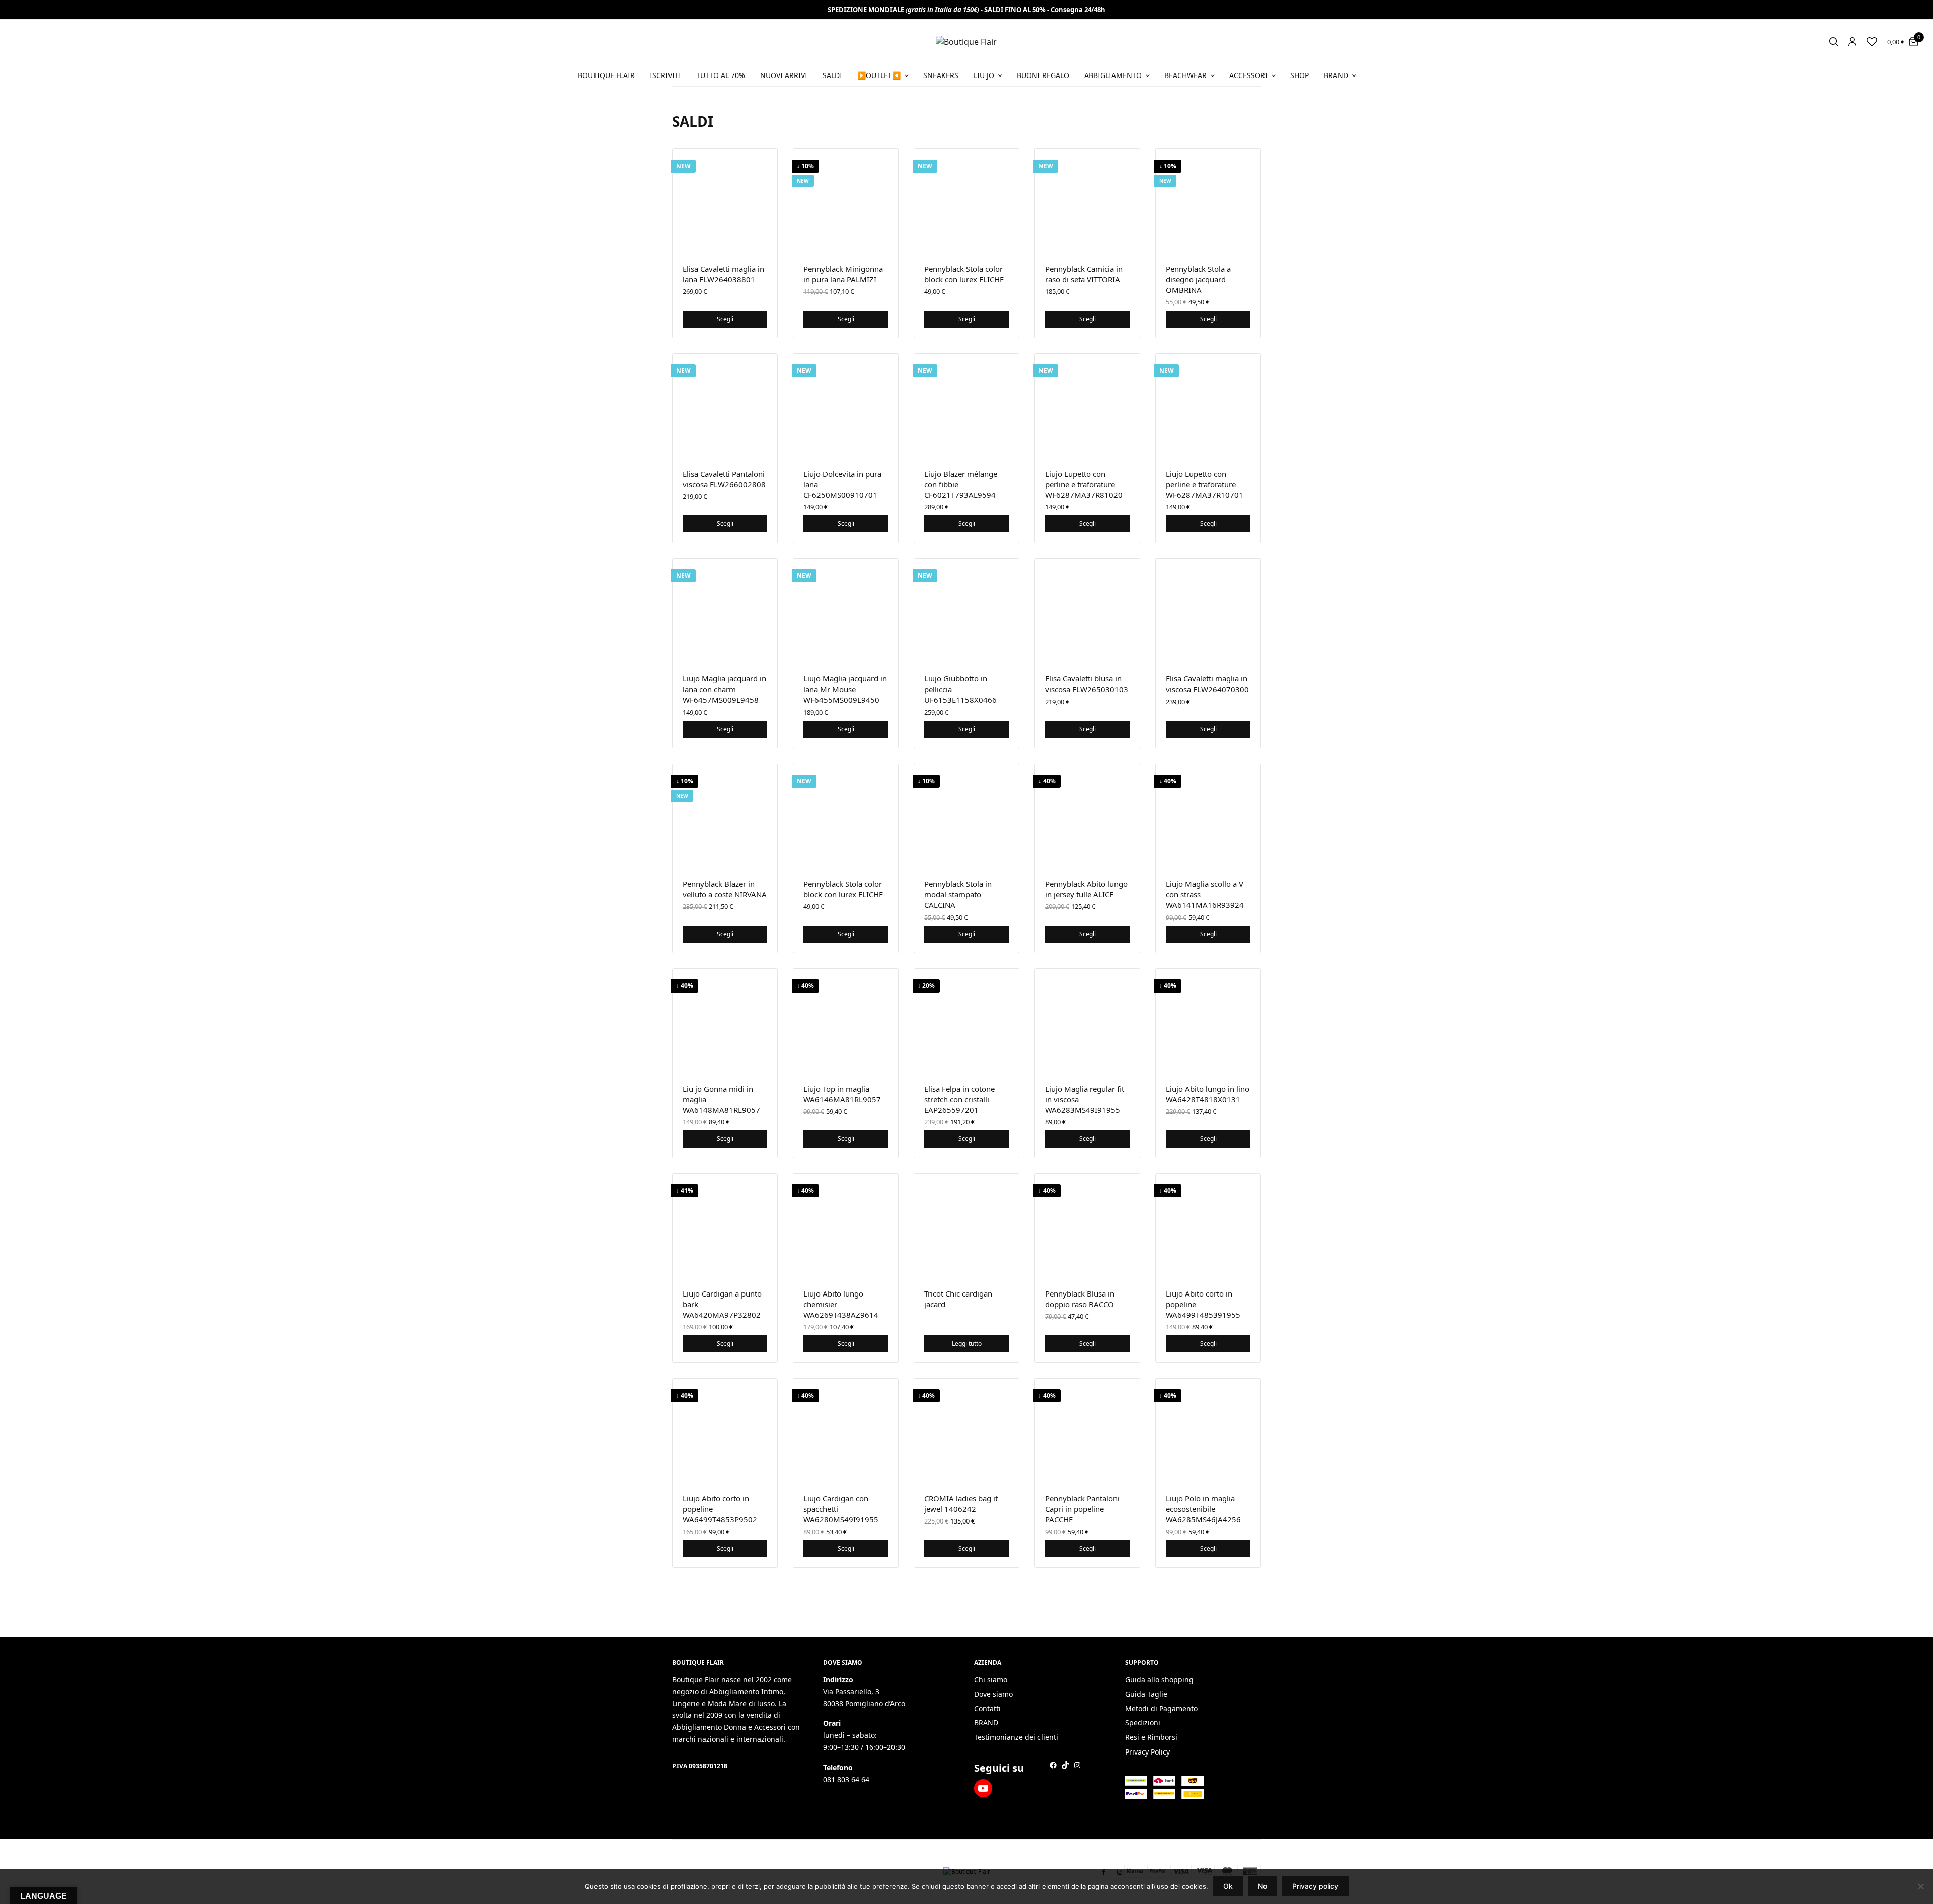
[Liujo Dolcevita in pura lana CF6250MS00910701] (846, 406)
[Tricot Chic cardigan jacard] (966, 1226)
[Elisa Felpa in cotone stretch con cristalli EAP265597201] (966, 1021)
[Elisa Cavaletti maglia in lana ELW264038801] (725, 201)
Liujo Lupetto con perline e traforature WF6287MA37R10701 (1205, 484)
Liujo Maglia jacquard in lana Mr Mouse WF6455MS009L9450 (845, 689)
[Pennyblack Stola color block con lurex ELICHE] (966, 201)
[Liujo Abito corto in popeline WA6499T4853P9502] (725, 1431)
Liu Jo (984, 75)
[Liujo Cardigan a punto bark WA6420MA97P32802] (725, 1226)
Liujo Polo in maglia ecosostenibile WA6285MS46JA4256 (1203, 1509)
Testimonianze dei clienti (1016, 1738)
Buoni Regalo (1043, 75)
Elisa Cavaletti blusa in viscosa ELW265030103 (1087, 684)
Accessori (1248, 75)
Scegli (725, 319)
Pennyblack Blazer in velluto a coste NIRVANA (725, 889)
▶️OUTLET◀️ (879, 75)
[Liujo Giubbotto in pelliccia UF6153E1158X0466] (966, 611)
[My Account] (1852, 42)
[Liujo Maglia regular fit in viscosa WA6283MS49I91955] (1087, 1021)
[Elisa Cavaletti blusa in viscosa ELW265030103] (1087, 611)
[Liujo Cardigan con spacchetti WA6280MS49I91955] (846, 1431)
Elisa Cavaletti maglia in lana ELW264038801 (723, 274)
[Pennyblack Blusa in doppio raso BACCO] (1087, 1226)
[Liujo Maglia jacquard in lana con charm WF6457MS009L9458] (725, 611)
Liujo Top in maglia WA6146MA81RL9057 (842, 1094)
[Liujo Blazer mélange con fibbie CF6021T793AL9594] (966, 406)
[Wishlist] (1872, 42)
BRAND (986, 1723)
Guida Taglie (1146, 1694)
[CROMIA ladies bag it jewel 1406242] (966, 1431)
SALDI (832, 75)
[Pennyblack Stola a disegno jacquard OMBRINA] (1208, 201)
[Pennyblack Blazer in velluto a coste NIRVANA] (725, 816)
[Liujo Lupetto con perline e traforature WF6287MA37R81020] (1087, 406)
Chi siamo (991, 1679)
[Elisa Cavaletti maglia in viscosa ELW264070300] (1208, 611)
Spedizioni (1143, 1723)
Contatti (987, 1708)
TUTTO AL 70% (721, 75)
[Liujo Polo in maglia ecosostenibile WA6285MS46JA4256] (1208, 1431)
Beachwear (1185, 75)
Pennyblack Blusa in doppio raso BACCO (1080, 1299)
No (1262, 1886)
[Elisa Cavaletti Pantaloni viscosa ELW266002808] (725, 406)
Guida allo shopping (1159, 1679)
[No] (1920, 1886)
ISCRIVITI (665, 75)
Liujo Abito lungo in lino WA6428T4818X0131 (1208, 1094)
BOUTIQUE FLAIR (606, 75)
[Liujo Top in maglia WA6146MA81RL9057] (846, 1021)
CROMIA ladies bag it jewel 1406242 (961, 1504)
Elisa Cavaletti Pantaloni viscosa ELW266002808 (724, 479)
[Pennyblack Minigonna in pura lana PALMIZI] (846, 201)
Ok (1228, 1886)
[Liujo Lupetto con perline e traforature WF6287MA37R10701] (1208, 406)
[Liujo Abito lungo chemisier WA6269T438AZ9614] (846, 1226)
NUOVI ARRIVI (784, 75)
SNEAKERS (941, 75)
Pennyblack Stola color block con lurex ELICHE (964, 274)
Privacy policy (1315, 1886)
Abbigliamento (1113, 75)
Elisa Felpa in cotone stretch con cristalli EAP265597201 (959, 1099)
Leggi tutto (967, 1344)
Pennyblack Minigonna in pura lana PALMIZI (843, 274)
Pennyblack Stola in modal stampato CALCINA (958, 894)
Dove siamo (993, 1694)
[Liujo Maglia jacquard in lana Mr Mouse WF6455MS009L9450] (846, 611)
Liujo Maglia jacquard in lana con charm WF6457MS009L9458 (724, 689)
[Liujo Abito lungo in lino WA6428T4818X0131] (1208, 1021)
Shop (1299, 75)
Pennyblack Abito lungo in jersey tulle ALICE (1086, 889)
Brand (1336, 75)
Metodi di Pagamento (1161, 1708)
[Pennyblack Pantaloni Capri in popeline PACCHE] (1087, 1431)
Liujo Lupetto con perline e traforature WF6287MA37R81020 (1084, 484)
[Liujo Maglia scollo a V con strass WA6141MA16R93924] (1208, 816)
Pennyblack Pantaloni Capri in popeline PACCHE (1082, 1509)
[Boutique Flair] (966, 42)
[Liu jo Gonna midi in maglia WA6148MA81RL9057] (725, 1021)
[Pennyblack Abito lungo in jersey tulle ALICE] (1087, 816)
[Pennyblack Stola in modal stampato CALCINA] (966, 816)
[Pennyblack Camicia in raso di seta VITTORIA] (1087, 201)
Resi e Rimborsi (1151, 1738)
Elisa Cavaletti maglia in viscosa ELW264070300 (1207, 684)
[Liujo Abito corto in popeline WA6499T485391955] (1208, 1226)
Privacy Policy (1147, 1752)
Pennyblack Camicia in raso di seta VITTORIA (1084, 274)
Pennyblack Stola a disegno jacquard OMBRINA (1198, 279)
